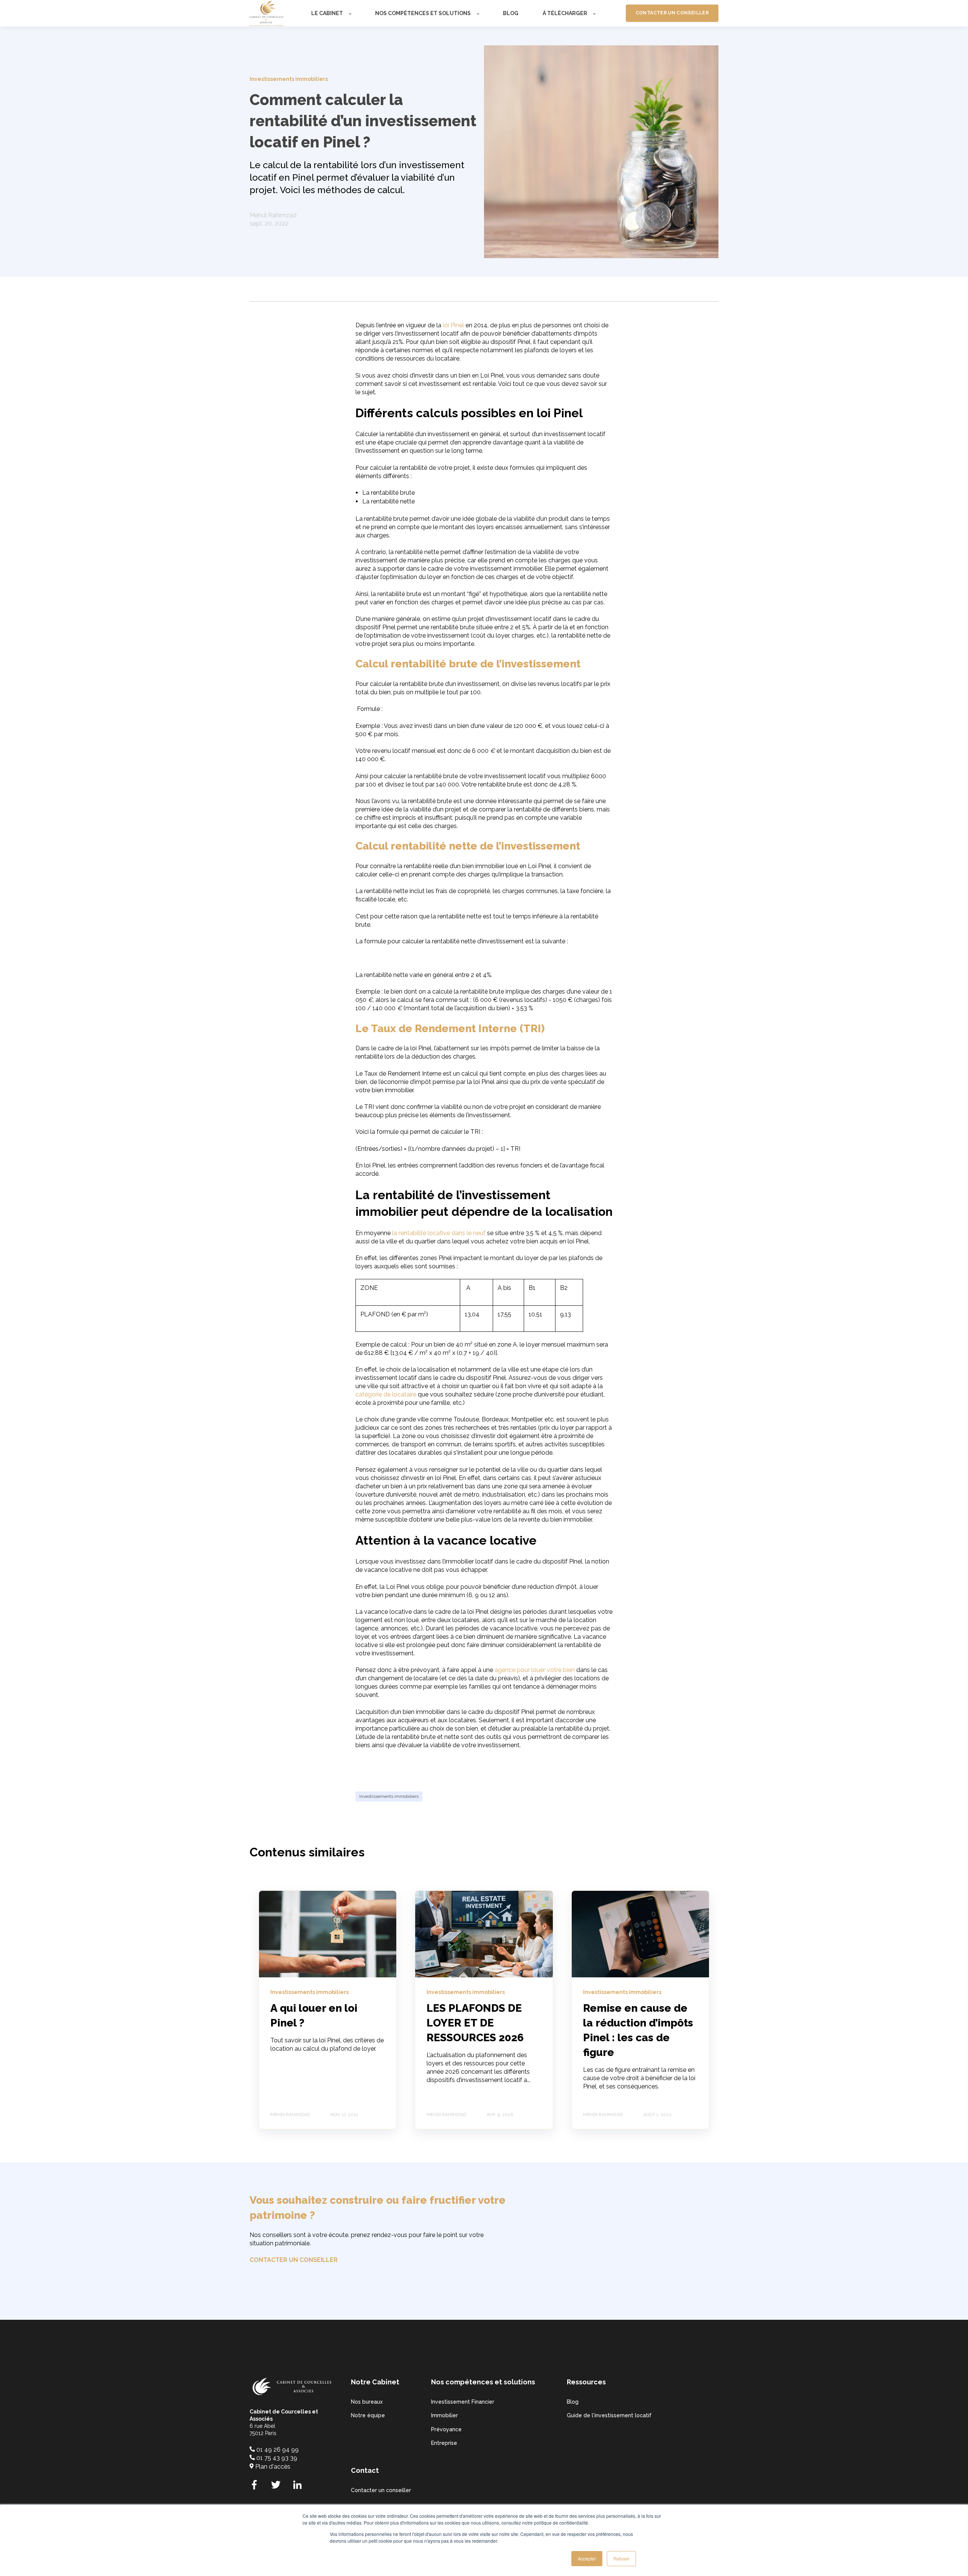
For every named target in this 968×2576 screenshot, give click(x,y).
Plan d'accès (273, 2467)
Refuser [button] (621, 2558)
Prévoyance (446, 2429)
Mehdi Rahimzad (273, 215)
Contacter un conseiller (381, 2490)
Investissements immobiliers (389, 1796)
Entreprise (444, 2443)
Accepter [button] (587, 2558)
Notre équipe (368, 2415)
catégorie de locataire (386, 1394)
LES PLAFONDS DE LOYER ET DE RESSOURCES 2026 (475, 2023)
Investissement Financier (463, 2402)
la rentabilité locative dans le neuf (439, 1233)
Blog (573, 2402)
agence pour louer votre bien (535, 1670)
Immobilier (444, 2415)
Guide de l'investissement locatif (609, 2415)
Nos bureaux (367, 2402)
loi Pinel (453, 325)
